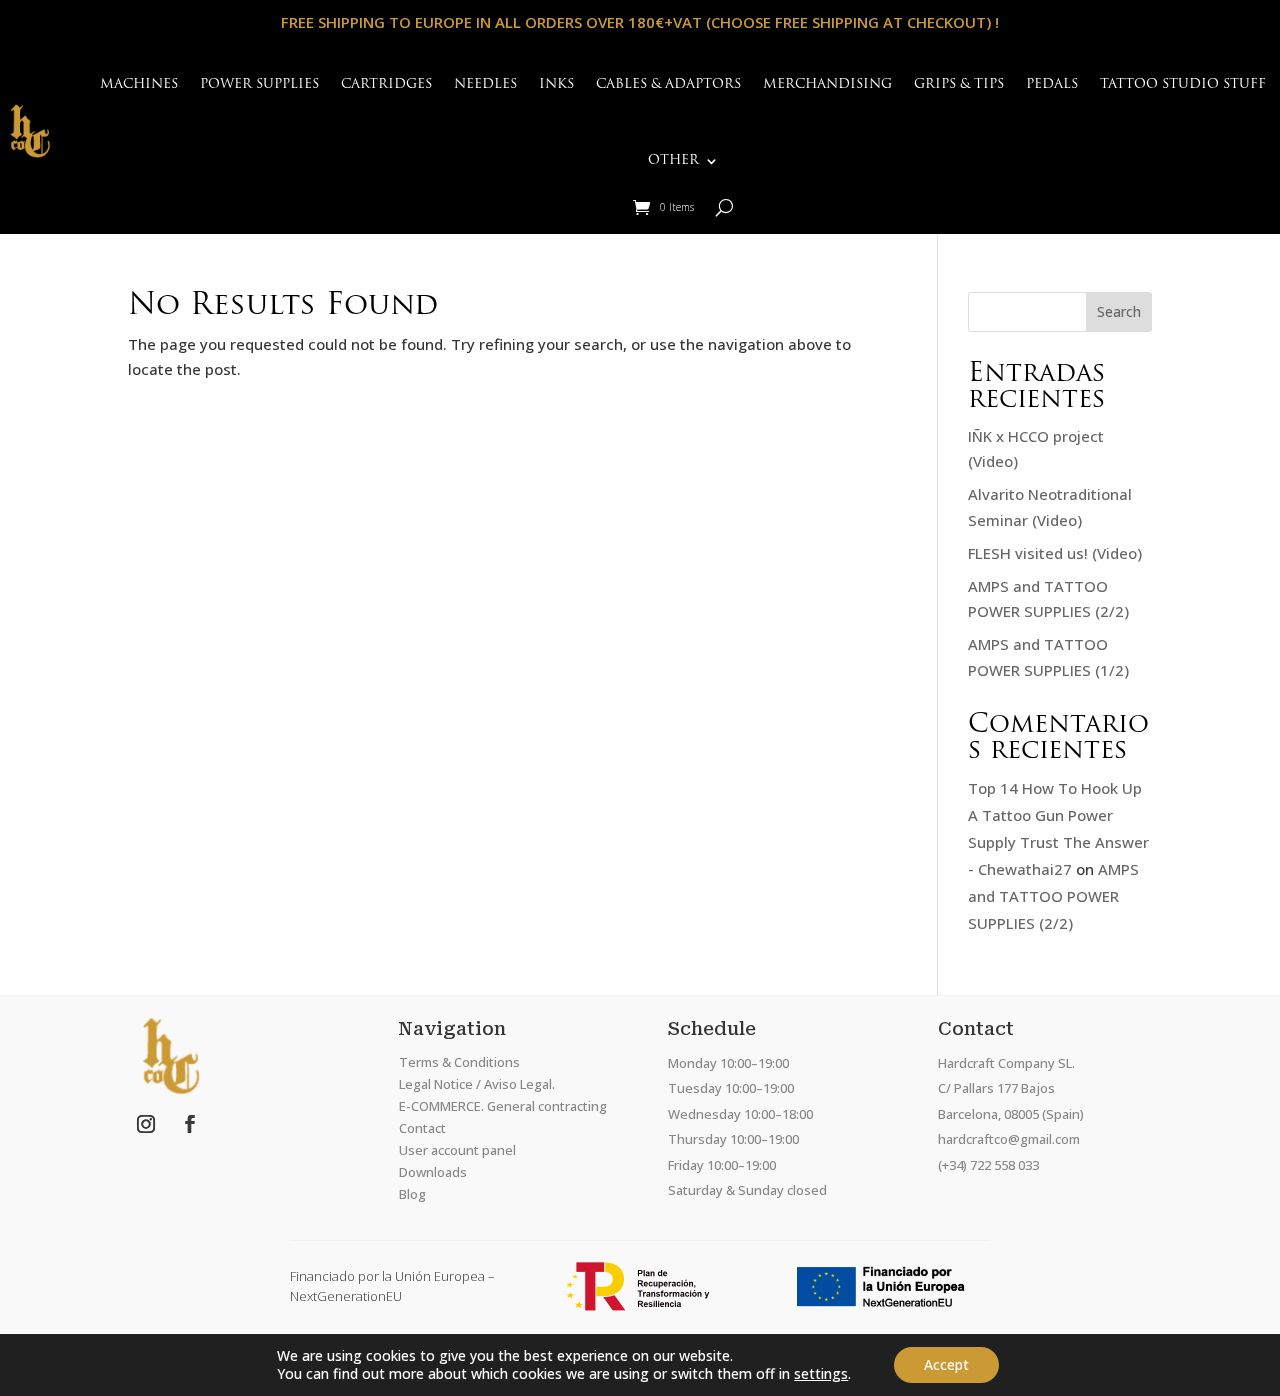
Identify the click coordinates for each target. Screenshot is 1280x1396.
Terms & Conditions (459, 1062)
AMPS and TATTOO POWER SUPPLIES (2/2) (1053, 896)
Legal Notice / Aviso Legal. (477, 1084)
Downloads (433, 1172)
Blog (412, 1194)
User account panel (457, 1150)
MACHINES (139, 84)
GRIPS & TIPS (959, 84)
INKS (556, 84)
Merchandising (827, 84)
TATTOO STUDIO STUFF (1183, 84)
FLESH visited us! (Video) (1055, 553)
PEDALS (1052, 84)
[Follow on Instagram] (146, 1124)
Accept (946, 1364)
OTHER (673, 160)
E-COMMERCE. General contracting (503, 1106)
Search (1119, 311)
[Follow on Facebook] (190, 1124)
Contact (422, 1128)
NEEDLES (485, 84)
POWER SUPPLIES (259, 84)
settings (821, 1374)
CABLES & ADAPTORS (668, 84)
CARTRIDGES (386, 84)
